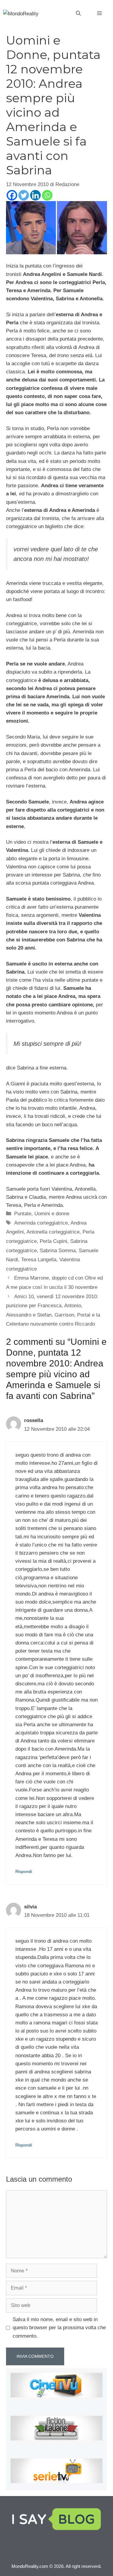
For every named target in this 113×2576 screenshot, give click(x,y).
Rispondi (24, 1871)
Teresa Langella (39, 1260)
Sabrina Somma (58, 1251)
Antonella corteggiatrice (53, 1232)
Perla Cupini (53, 1241)
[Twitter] (24, 195)
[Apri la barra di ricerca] (78, 14)
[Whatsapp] (47, 195)
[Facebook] (12, 195)
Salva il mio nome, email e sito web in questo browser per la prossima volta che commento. (59, 2328)
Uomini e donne (52, 1214)
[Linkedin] (35, 195)
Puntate (23, 1214)
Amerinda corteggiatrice (41, 1223)
